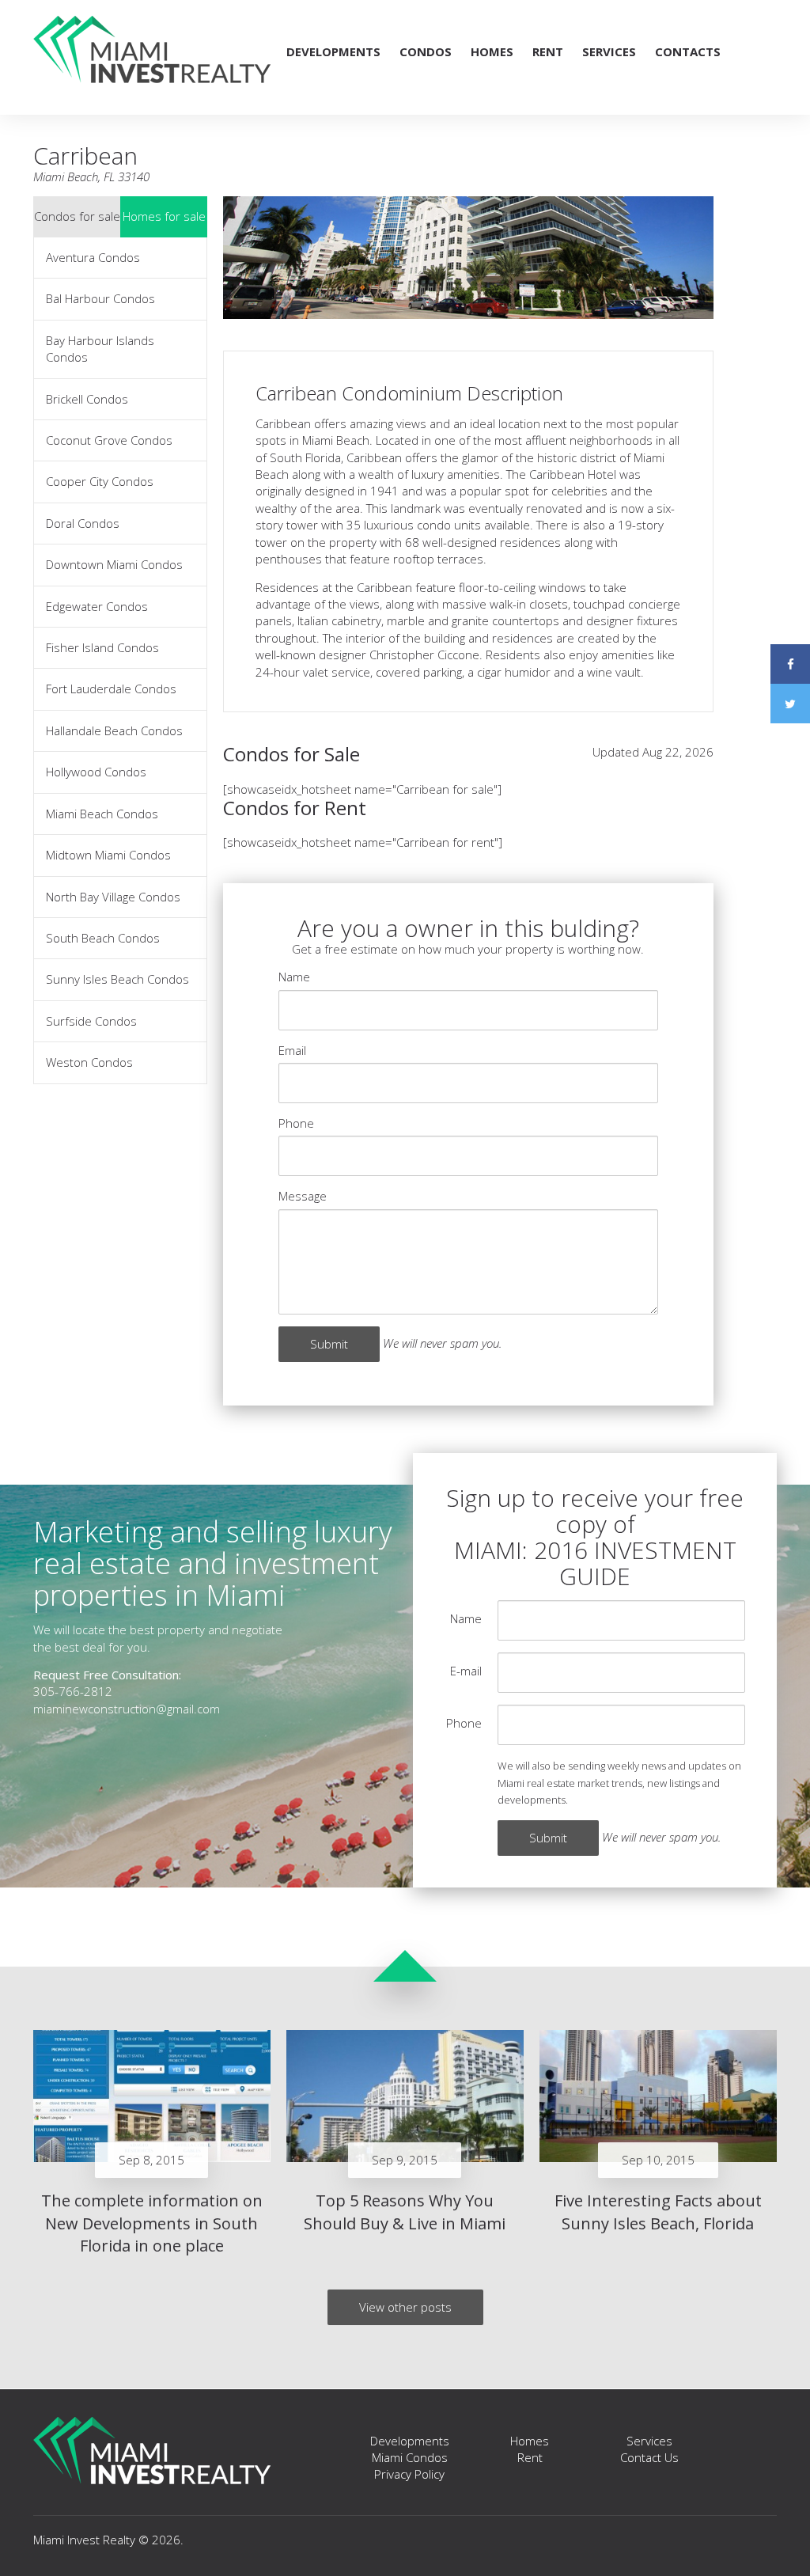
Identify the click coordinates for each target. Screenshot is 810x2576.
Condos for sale (77, 216)
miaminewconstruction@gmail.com (127, 1709)
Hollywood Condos (96, 772)
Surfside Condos (91, 1021)
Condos (426, 51)
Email (292, 1050)
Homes (492, 51)
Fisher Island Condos (102, 647)
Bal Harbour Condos (100, 298)
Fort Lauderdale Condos (111, 689)
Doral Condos (83, 523)
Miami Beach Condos (102, 814)
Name (294, 977)
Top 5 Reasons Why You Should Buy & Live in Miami (405, 2212)
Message (303, 1196)
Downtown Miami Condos (114, 564)
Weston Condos (89, 1062)
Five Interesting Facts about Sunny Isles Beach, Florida (658, 2212)
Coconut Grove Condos (109, 440)
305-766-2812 (73, 1691)
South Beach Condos (103, 938)
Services (609, 51)
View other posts (405, 2307)
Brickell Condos (87, 399)
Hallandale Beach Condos (114, 730)
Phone (296, 1123)
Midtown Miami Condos (108, 855)
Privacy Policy (409, 2474)
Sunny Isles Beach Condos (117, 979)
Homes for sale (164, 216)
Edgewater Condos (97, 606)
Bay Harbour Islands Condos (100, 349)
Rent (548, 51)
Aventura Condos (93, 257)
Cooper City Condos (100, 481)
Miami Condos (410, 2457)
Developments (333, 51)
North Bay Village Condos (113, 897)
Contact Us (649, 2457)
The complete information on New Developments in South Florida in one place (152, 2223)
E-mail (466, 1671)
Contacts (688, 51)
